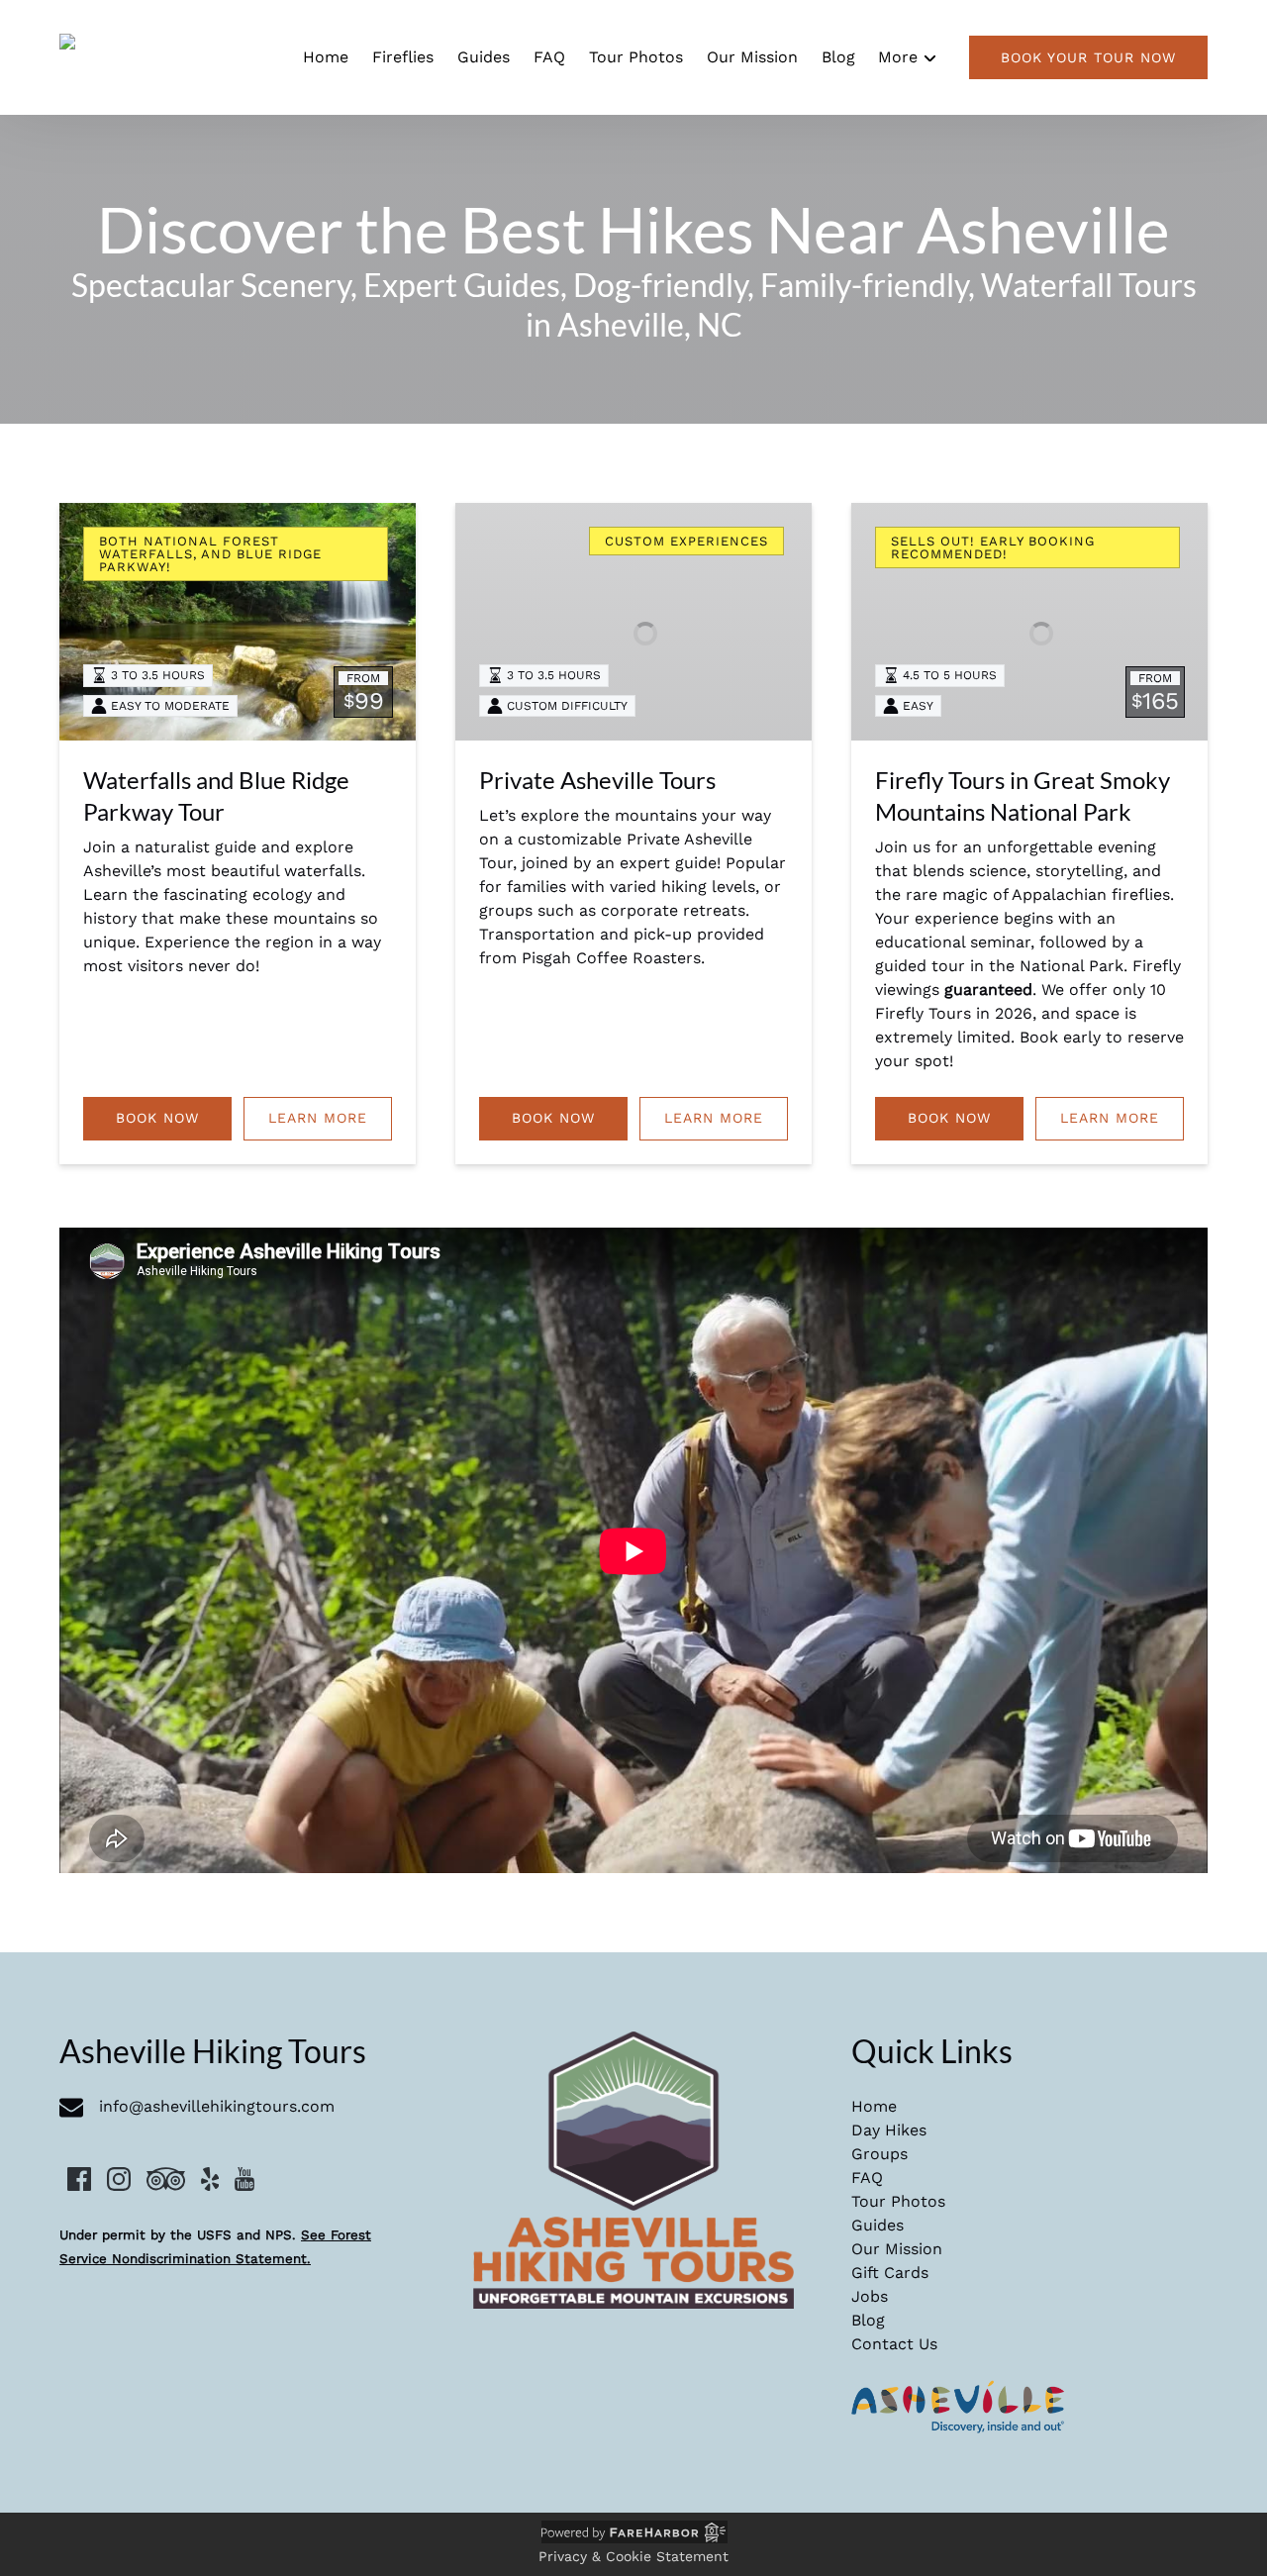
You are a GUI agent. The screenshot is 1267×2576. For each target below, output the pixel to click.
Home (326, 57)
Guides (484, 57)
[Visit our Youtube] (244, 2179)
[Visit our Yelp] (210, 2179)
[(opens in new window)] (958, 2391)
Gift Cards (890, 2273)
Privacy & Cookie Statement (633, 2556)
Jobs (870, 2296)
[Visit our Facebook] (79, 2179)
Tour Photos (636, 57)
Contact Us (894, 2344)
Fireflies (403, 57)
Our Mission (752, 57)
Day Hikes (889, 2130)
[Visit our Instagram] (119, 2179)
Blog (838, 57)
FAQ (549, 57)
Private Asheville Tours (597, 780)
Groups (879, 2154)
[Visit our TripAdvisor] (166, 2179)
